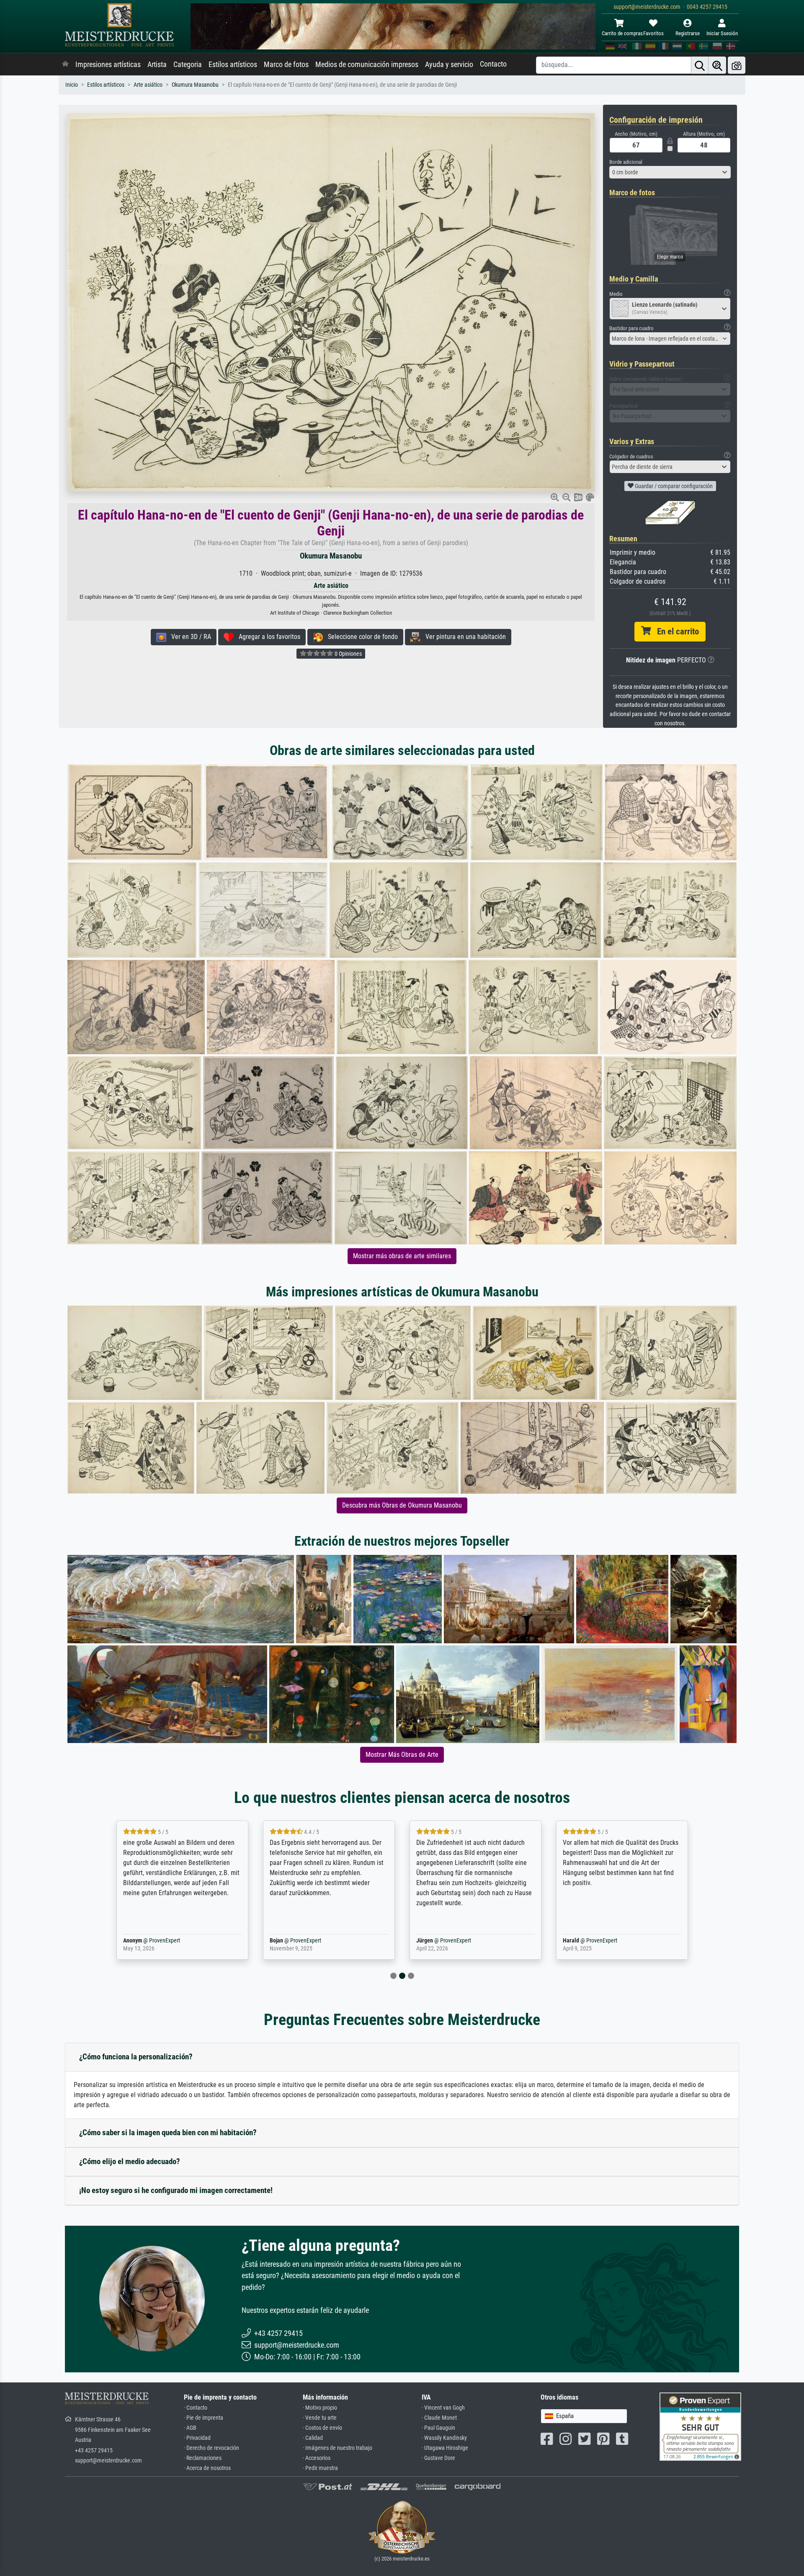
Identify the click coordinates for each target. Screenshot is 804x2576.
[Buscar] (700, 65)
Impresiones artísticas (108, 65)
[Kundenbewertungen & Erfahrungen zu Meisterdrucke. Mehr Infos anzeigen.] (700, 2426)
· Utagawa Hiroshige (445, 2448)
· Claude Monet (439, 2418)
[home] (65, 65)
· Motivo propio (320, 2408)
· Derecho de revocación (211, 2448)
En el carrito (675, 631)
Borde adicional (626, 162)
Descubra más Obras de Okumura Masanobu (402, 1505)
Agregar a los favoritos (267, 637)
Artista (157, 65)
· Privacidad (197, 2438)
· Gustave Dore (438, 2458)
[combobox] (670, 172)
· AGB (190, 2428)
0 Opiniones (348, 654)
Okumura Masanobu (195, 85)
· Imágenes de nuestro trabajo (338, 2448)
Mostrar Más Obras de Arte (402, 1755)
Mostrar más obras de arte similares (402, 1256)
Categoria (188, 65)
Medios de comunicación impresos (367, 65)
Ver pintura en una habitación (463, 637)
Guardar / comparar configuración (673, 486)
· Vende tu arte (320, 2418)
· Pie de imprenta (204, 2418)
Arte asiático (148, 85)
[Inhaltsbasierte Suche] (717, 65)
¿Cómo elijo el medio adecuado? (130, 2161)
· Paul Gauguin (438, 2428)
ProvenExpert (162, 1941)
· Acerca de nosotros (207, 2468)
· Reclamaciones (203, 2458)
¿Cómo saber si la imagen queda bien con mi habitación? (168, 2132)
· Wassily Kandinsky (444, 2438)
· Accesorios (317, 2458)
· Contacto (196, 2408)
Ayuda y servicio (449, 65)
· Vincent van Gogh (443, 2408)
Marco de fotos (286, 65)
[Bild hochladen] (737, 65)
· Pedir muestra (320, 2468)
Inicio (72, 85)
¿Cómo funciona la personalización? (136, 2057)
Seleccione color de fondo (360, 637)
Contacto (493, 64)
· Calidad (313, 2438)
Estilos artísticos (233, 65)
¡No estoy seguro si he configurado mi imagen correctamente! (176, 2190)
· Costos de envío (322, 2428)
